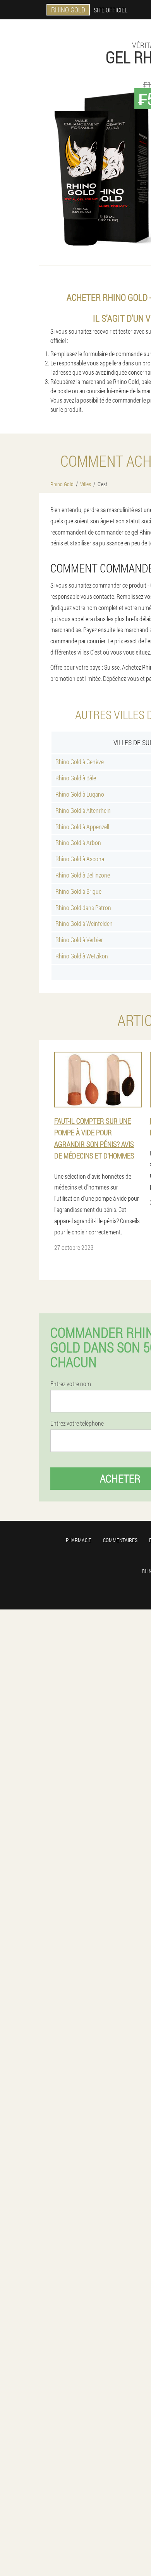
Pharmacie (79, 1540)
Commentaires (120, 1540)
